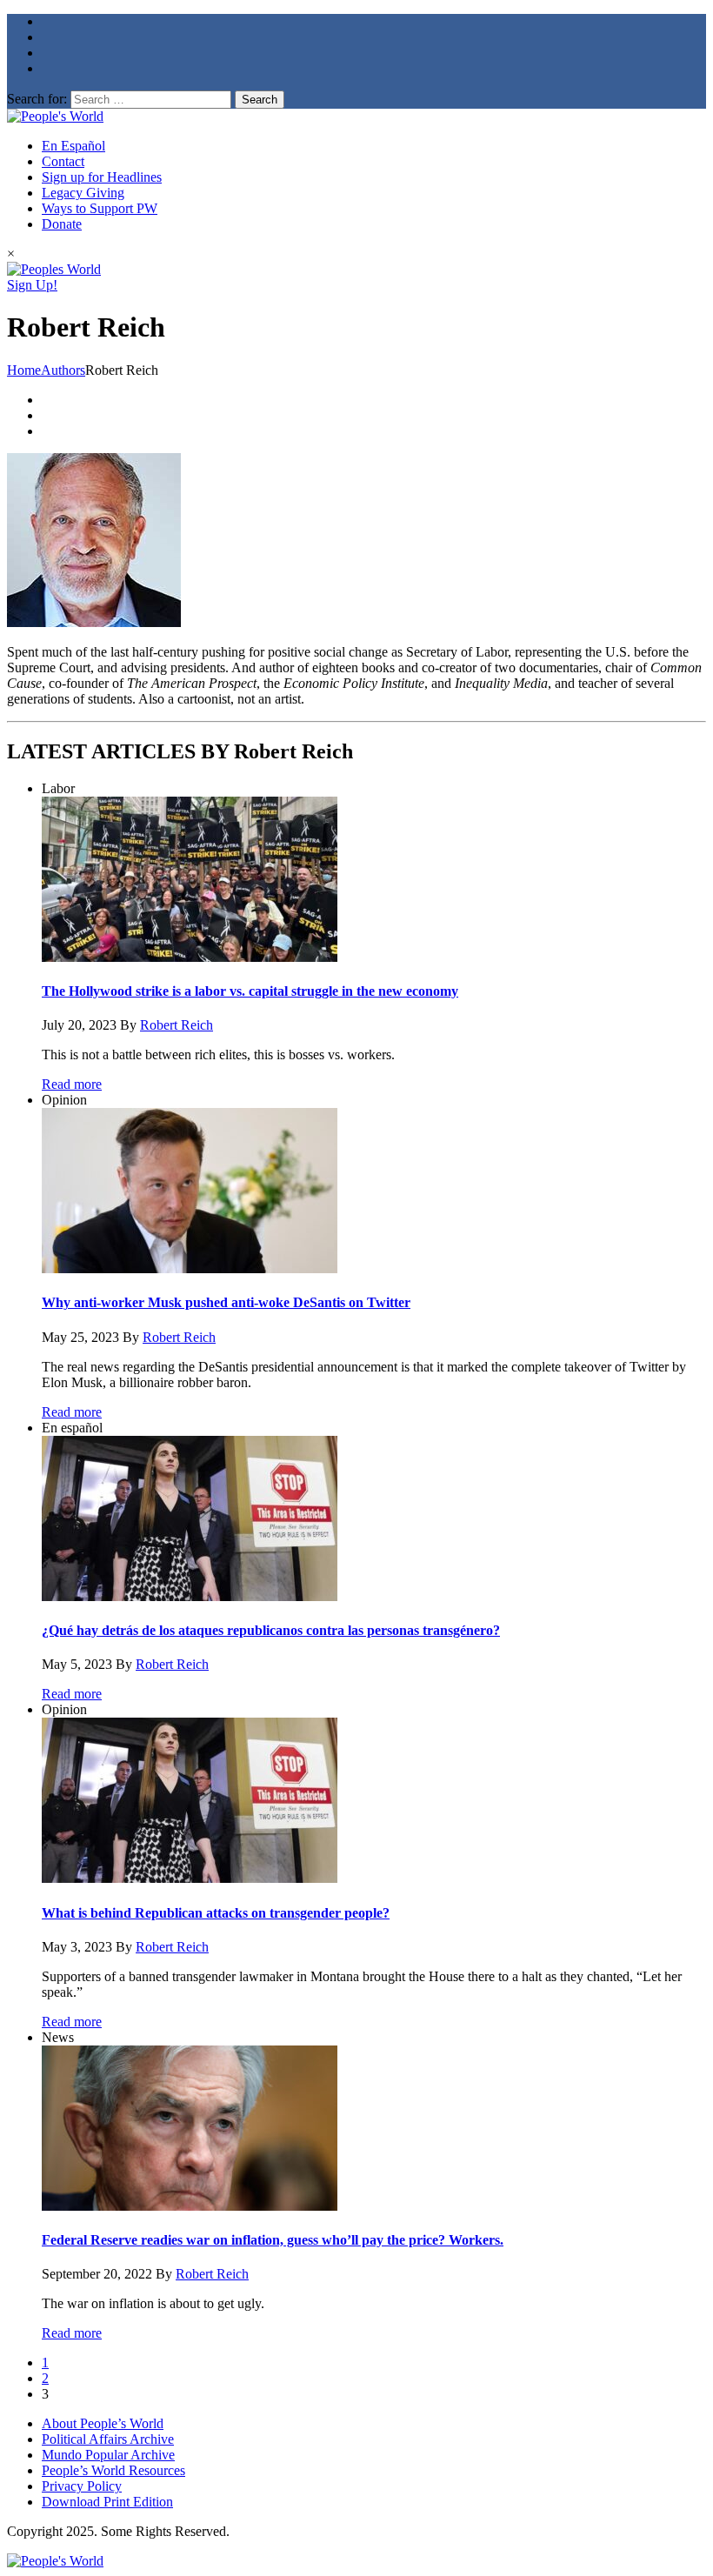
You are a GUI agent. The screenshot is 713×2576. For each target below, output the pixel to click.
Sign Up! (32, 285)
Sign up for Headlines (102, 177)
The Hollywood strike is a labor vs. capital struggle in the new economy (250, 991)
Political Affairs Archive (108, 2439)
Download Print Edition (107, 2502)
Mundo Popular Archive (108, 2455)
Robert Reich (177, 1025)
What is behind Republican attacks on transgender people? (216, 1913)
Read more (72, 1084)
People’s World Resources (113, 2470)
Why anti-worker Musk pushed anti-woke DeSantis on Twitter (226, 1302)
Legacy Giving (83, 193)
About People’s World (103, 2423)
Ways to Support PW (100, 208)
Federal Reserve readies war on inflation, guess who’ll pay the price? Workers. (273, 2240)
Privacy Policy (82, 2486)
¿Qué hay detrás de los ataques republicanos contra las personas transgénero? (271, 1630)
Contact (63, 161)
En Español (73, 146)
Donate (62, 224)
